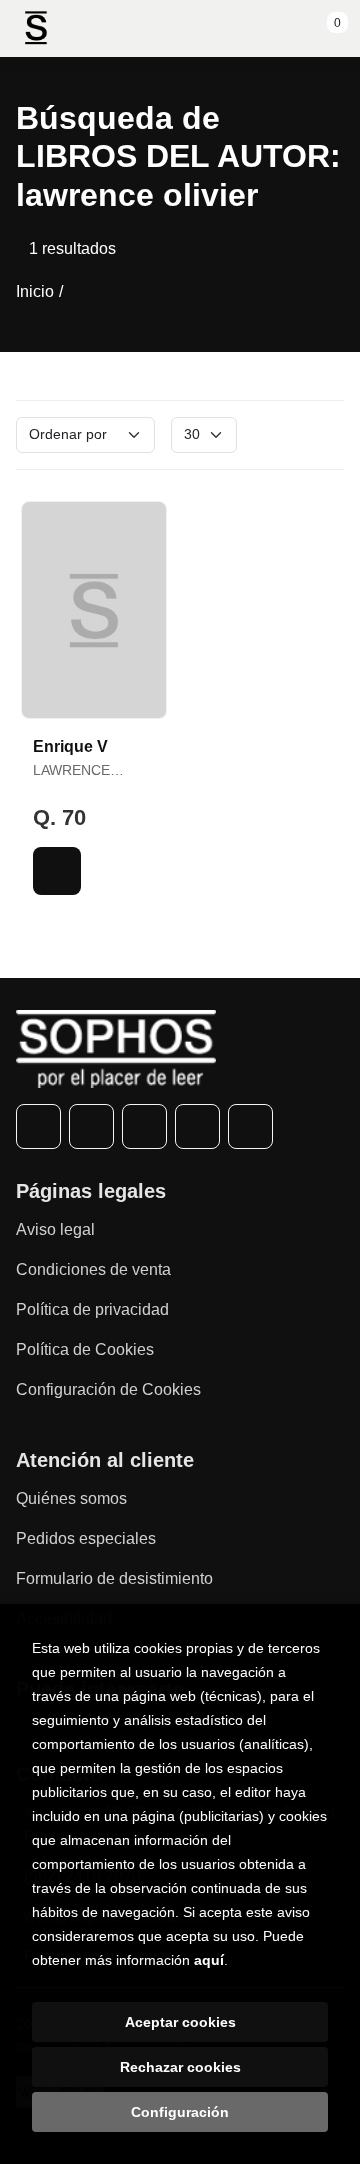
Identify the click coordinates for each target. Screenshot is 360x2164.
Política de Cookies (85, 1349)
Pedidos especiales (86, 1538)
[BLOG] (250, 1126)
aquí (209, 1960)
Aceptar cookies (180, 2022)
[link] (57, 871)
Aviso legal (55, 1229)
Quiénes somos (71, 1498)
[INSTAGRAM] (144, 1126)
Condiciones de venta (93, 1269)
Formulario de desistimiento (114, 1578)
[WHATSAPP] (197, 1126)
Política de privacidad (92, 1309)
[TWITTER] (91, 1126)
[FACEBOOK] (38, 1126)
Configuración (180, 2112)
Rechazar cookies (180, 2067)
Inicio (35, 291)
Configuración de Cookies (108, 1389)
